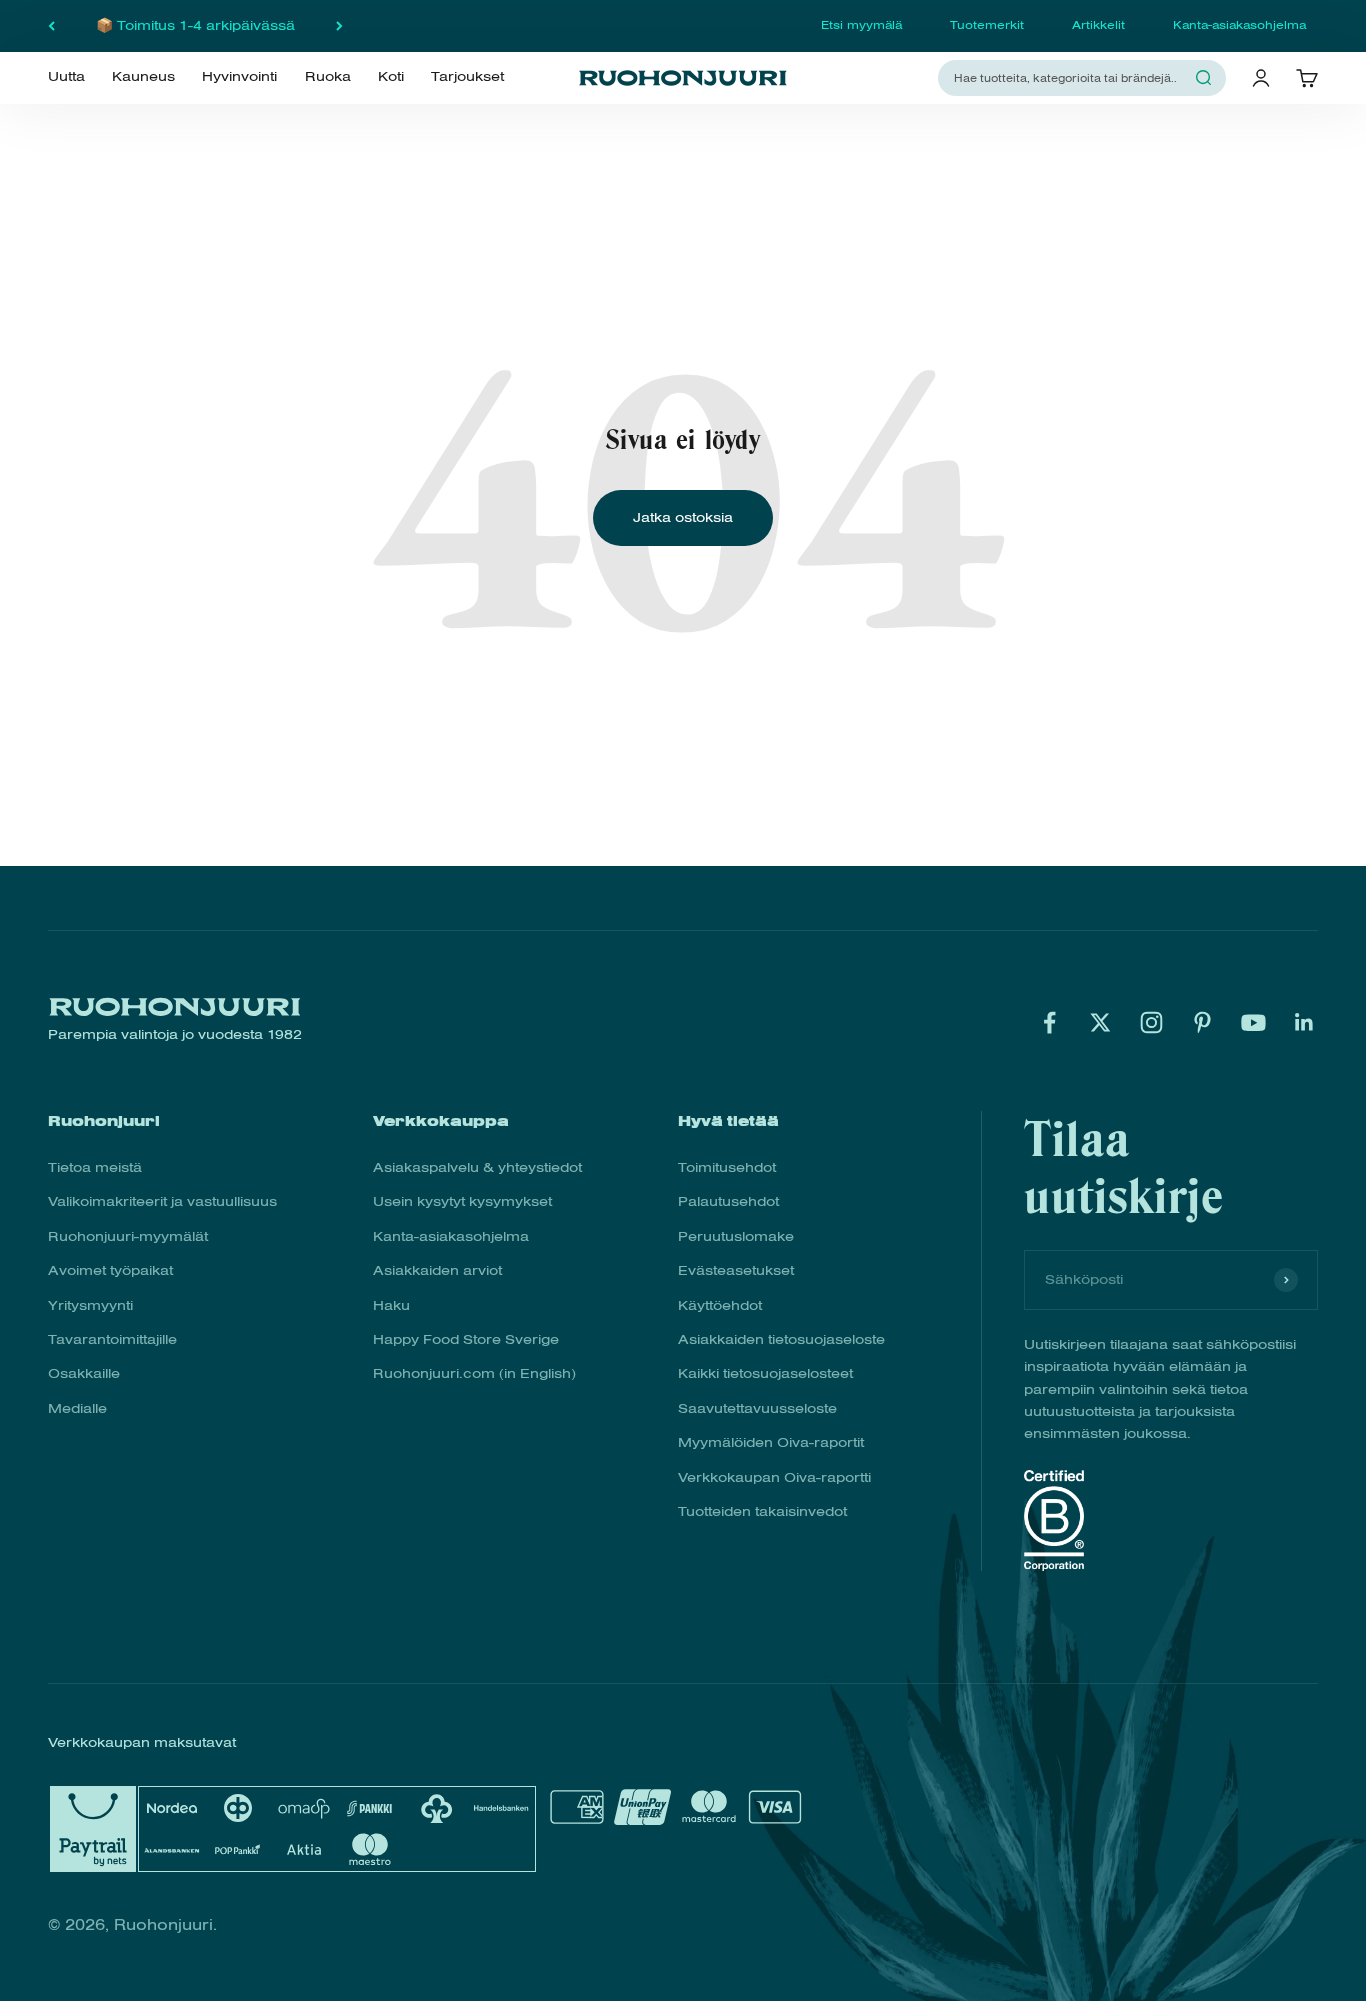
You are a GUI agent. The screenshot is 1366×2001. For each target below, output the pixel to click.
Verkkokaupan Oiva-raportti (774, 1477)
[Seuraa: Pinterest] (1202, 1022)
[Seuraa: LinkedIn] (1304, 1022)
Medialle (77, 1408)
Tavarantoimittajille (112, 1339)
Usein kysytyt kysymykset (462, 1201)
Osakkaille (84, 1373)
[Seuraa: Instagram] (1151, 1022)
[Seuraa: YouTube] (1253, 1022)
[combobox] (1070, 77)
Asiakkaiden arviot (437, 1270)
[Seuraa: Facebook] (1049, 1022)
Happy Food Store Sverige (466, 1339)
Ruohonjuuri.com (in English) (474, 1373)
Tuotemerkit (987, 25)
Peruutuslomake (736, 1236)
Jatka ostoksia (683, 517)
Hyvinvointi (239, 77)
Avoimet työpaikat (110, 1270)
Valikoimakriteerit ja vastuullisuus (162, 1201)
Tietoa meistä (95, 1167)
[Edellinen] (51, 26)
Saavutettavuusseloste (757, 1408)
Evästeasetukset (736, 1270)
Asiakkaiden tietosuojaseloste (781, 1339)
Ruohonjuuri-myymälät (128, 1236)
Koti (391, 77)
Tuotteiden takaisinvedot (762, 1511)
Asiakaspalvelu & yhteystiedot (477, 1167)
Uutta (66, 77)
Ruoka (328, 77)
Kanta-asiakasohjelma (1239, 25)
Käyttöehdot (720, 1305)
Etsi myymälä (861, 25)
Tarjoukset (467, 77)
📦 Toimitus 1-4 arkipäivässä (195, 25)
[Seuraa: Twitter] (1100, 1022)
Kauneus (143, 77)
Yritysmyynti (90, 1305)
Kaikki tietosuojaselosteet (765, 1373)
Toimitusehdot (727, 1167)
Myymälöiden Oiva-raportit (771, 1442)
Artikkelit (1098, 25)
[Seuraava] (339, 26)
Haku (391, 1305)
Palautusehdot (728, 1201)
